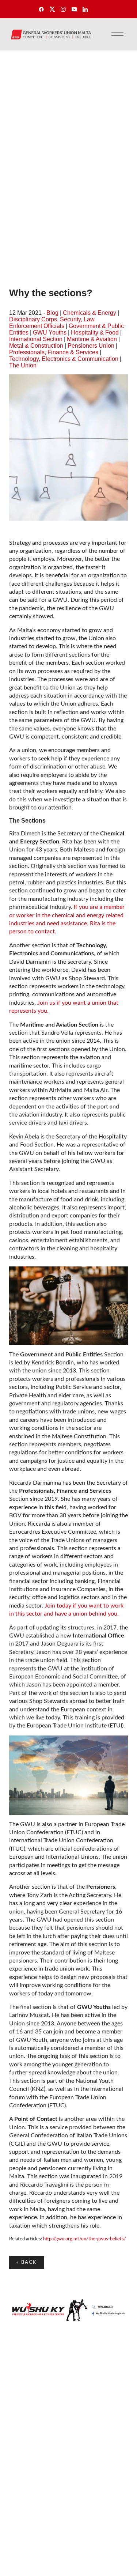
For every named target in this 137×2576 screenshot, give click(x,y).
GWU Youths (50, 333)
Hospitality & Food (95, 333)
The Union (23, 365)
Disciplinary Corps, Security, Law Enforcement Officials (52, 323)
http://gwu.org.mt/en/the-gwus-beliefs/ (84, 2239)
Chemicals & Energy (90, 313)
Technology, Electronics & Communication (64, 359)
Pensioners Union (91, 346)
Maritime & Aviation (92, 339)
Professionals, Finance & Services (54, 352)
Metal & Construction (36, 346)
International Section (36, 339)
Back (27, 2262)
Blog (52, 313)
